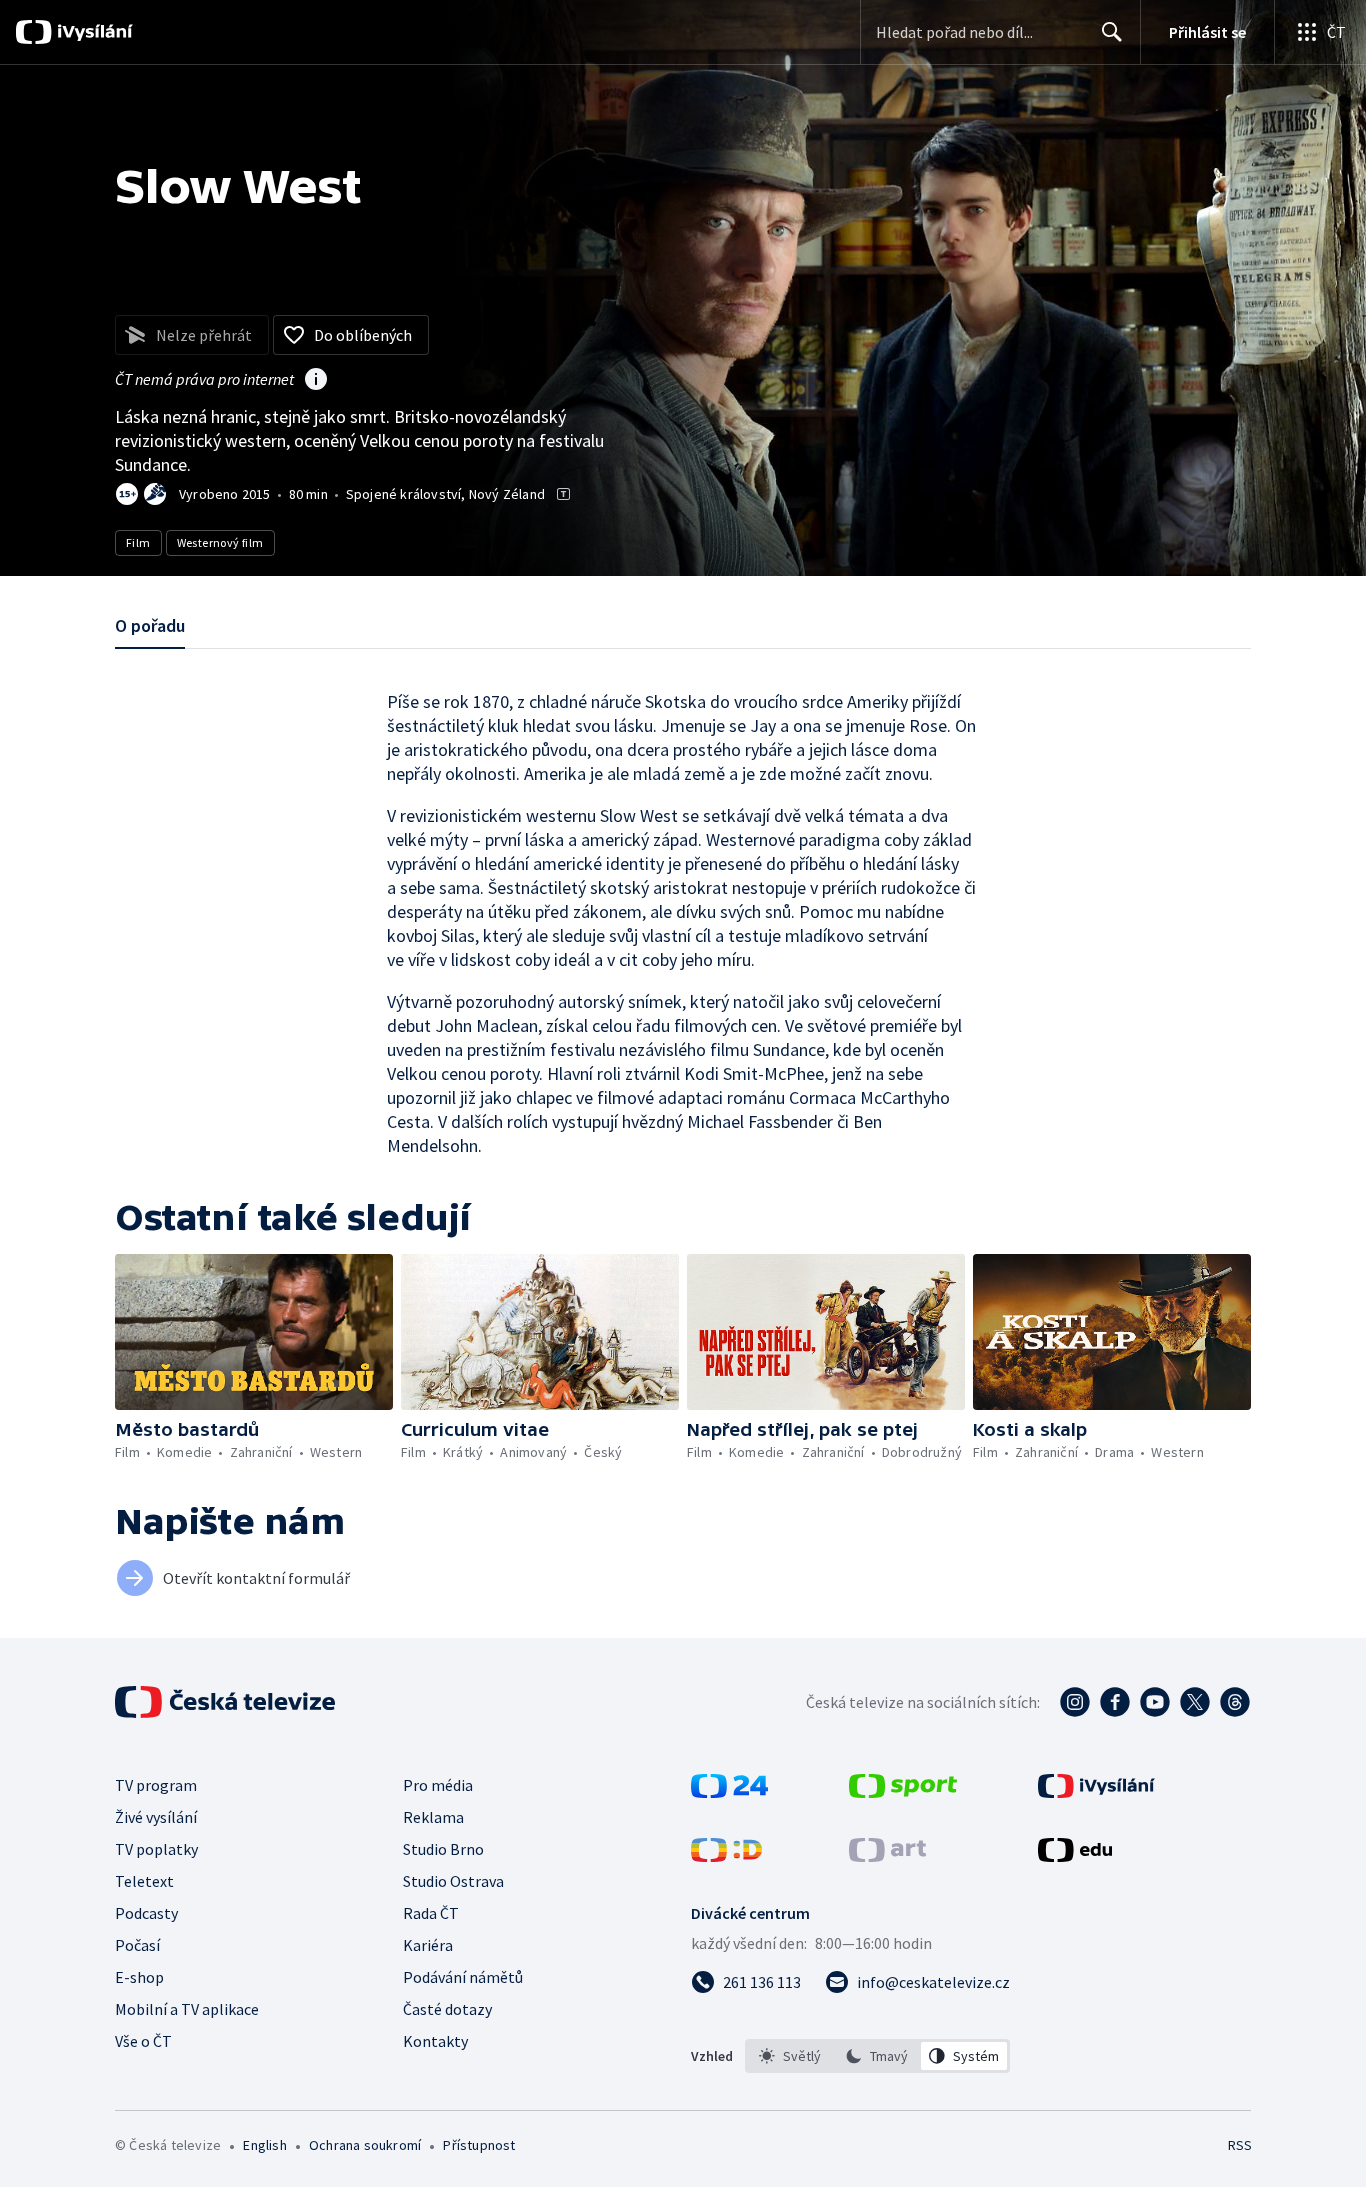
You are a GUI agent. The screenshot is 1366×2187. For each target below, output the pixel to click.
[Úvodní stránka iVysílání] (92, 32)
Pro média (438, 1785)
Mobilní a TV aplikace (187, 2009)
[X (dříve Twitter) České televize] (1195, 1702)
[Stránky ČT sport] (903, 1792)
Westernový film (220, 542)
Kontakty (435, 2041)
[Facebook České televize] (1115, 1702)
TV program (156, 1785)
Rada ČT (431, 1913)
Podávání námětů (463, 1977)
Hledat (1112, 32)
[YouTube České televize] (1155, 1702)
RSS (1240, 2145)
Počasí (137, 1945)
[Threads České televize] (1235, 1702)
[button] (254, 1332)
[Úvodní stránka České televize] (227, 1702)
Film (138, 542)
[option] (790, 2056)
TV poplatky (156, 1849)
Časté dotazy (447, 2009)
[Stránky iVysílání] (1096, 1792)
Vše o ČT (143, 2041)
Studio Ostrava (453, 1881)
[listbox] (877, 2056)
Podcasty (146, 1913)
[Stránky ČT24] (729, 1792)
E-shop (139, 1977)
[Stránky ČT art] (887, 1856)
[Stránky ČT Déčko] (726, 1856)
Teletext (144, 1881)
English (264, 2145)
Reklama (433, 1817)
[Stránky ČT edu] (1075, 1856)
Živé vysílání (156, 1817)
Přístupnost (479, 2145)
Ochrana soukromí (365, 2145)
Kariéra (428, 1945)
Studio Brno (443, 1849)
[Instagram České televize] (1075, 1702)
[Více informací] (316, 381)
